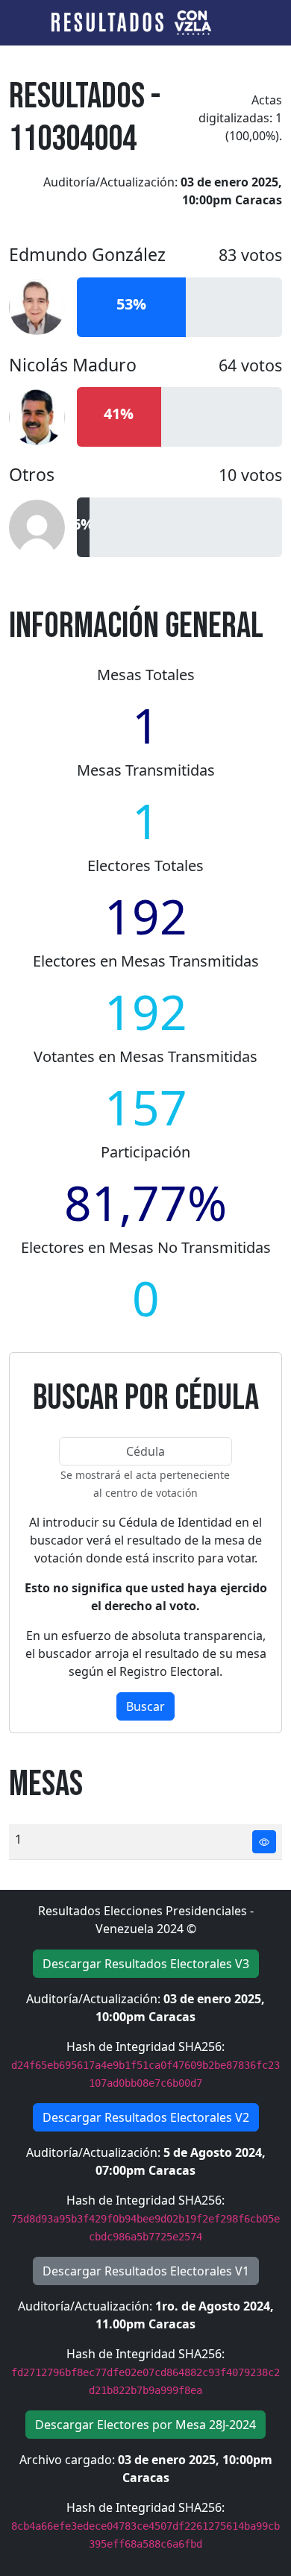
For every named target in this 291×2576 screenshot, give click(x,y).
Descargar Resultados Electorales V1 (146, 2271)
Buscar (145, 1706)
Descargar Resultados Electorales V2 (146, 2117)
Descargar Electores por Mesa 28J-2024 (145, 2425)
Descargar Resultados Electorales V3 (146, 1964)
